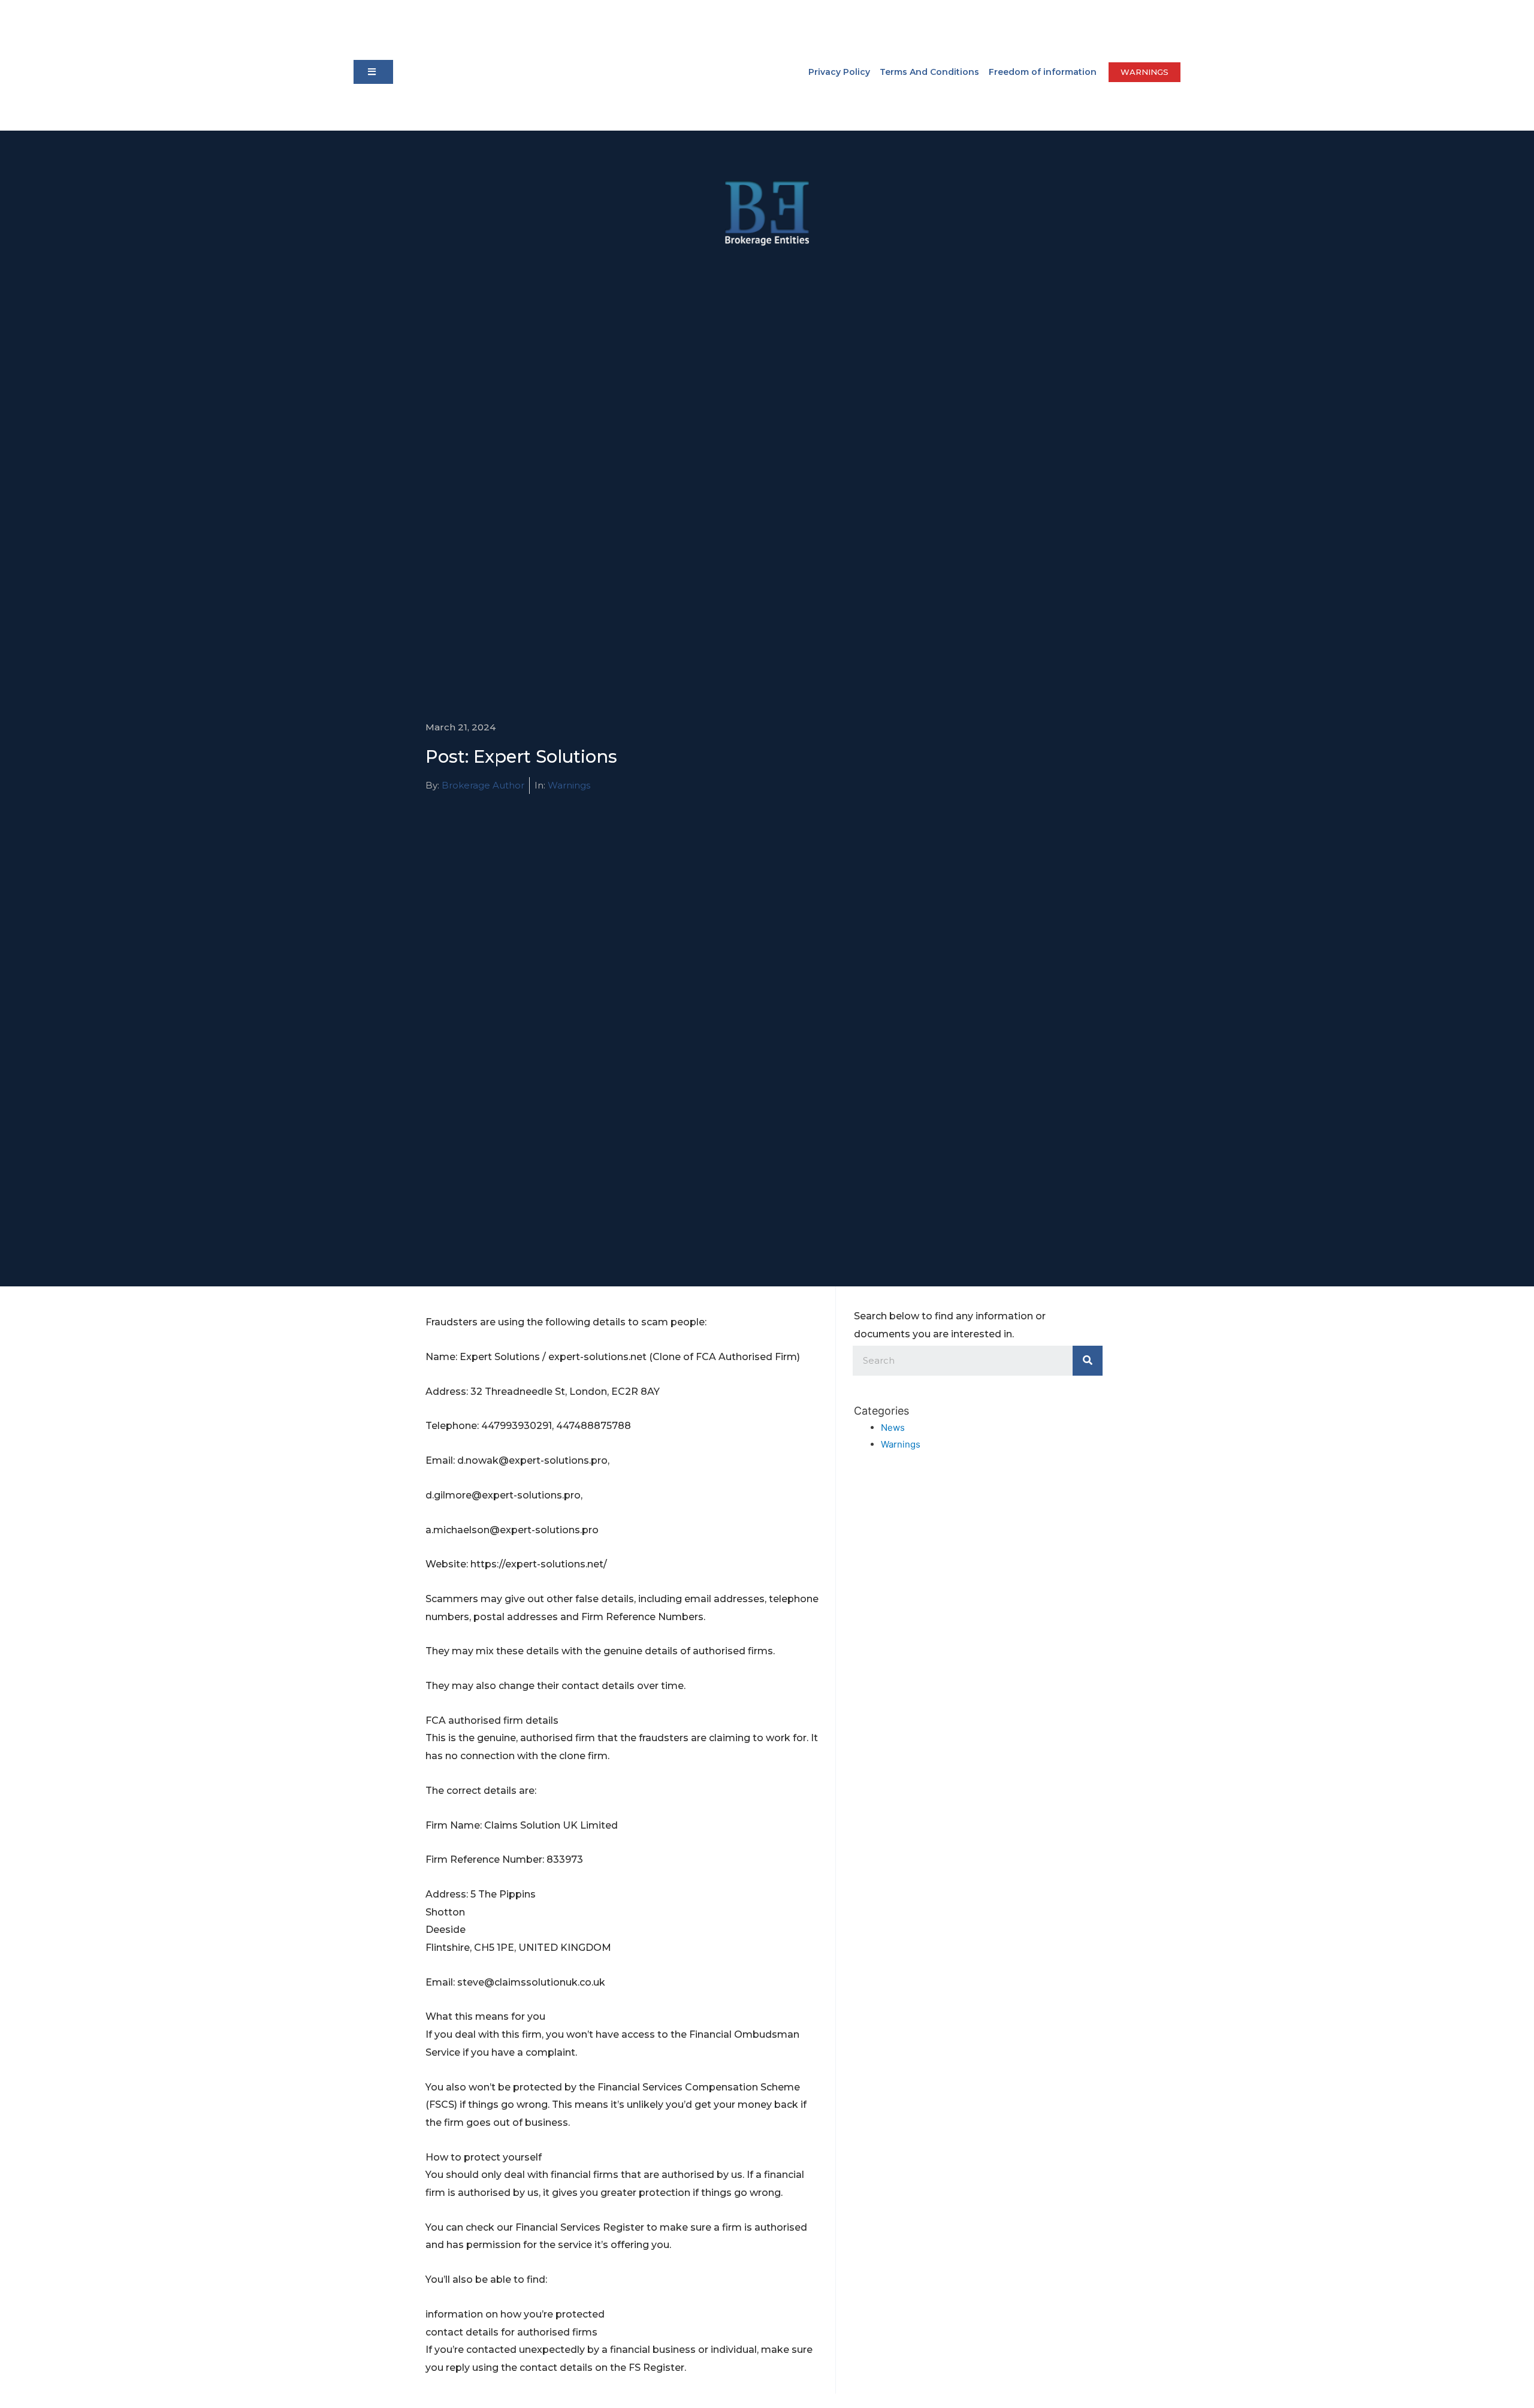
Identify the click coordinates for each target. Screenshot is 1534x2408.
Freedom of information (1043, 72)
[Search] (1088, 1361)
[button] (373, 72)
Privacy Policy (839, 72)
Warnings (569, 785)
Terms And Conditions (929, 72)
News (893, 1427)
